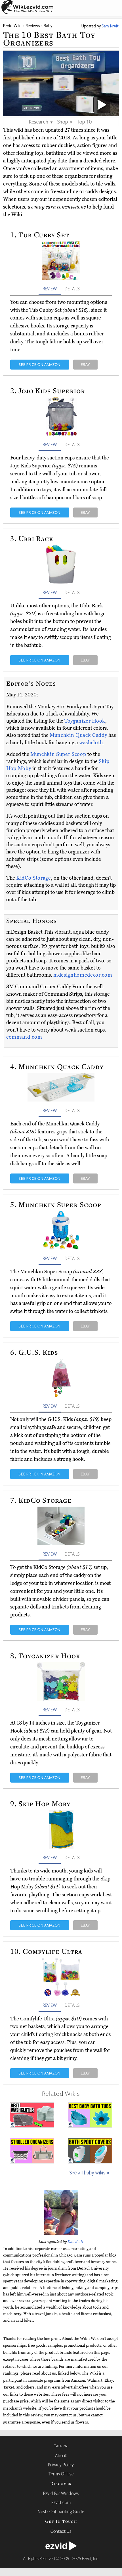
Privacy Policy (61, 2464)
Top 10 (84, 121)
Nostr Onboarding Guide (61, 2511)
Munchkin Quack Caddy (79, 735)
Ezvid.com (61, 2502)
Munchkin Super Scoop (59, 754)
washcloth (91, 743)
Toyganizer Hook (85, 721)
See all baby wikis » (90, 2172)
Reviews (33, 25)
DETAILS (72, 288)
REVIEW (50, 288)
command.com (24, 1037)
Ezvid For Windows (61, 2493)
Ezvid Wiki (12, 25)
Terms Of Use (61, 2474)
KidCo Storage (34, 878)
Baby (48, 25)
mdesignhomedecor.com (83, 975)
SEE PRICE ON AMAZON (40, 364)
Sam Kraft (76, 2241)
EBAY (85, 364)
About (61, 2455)
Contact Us (61, 2531)
